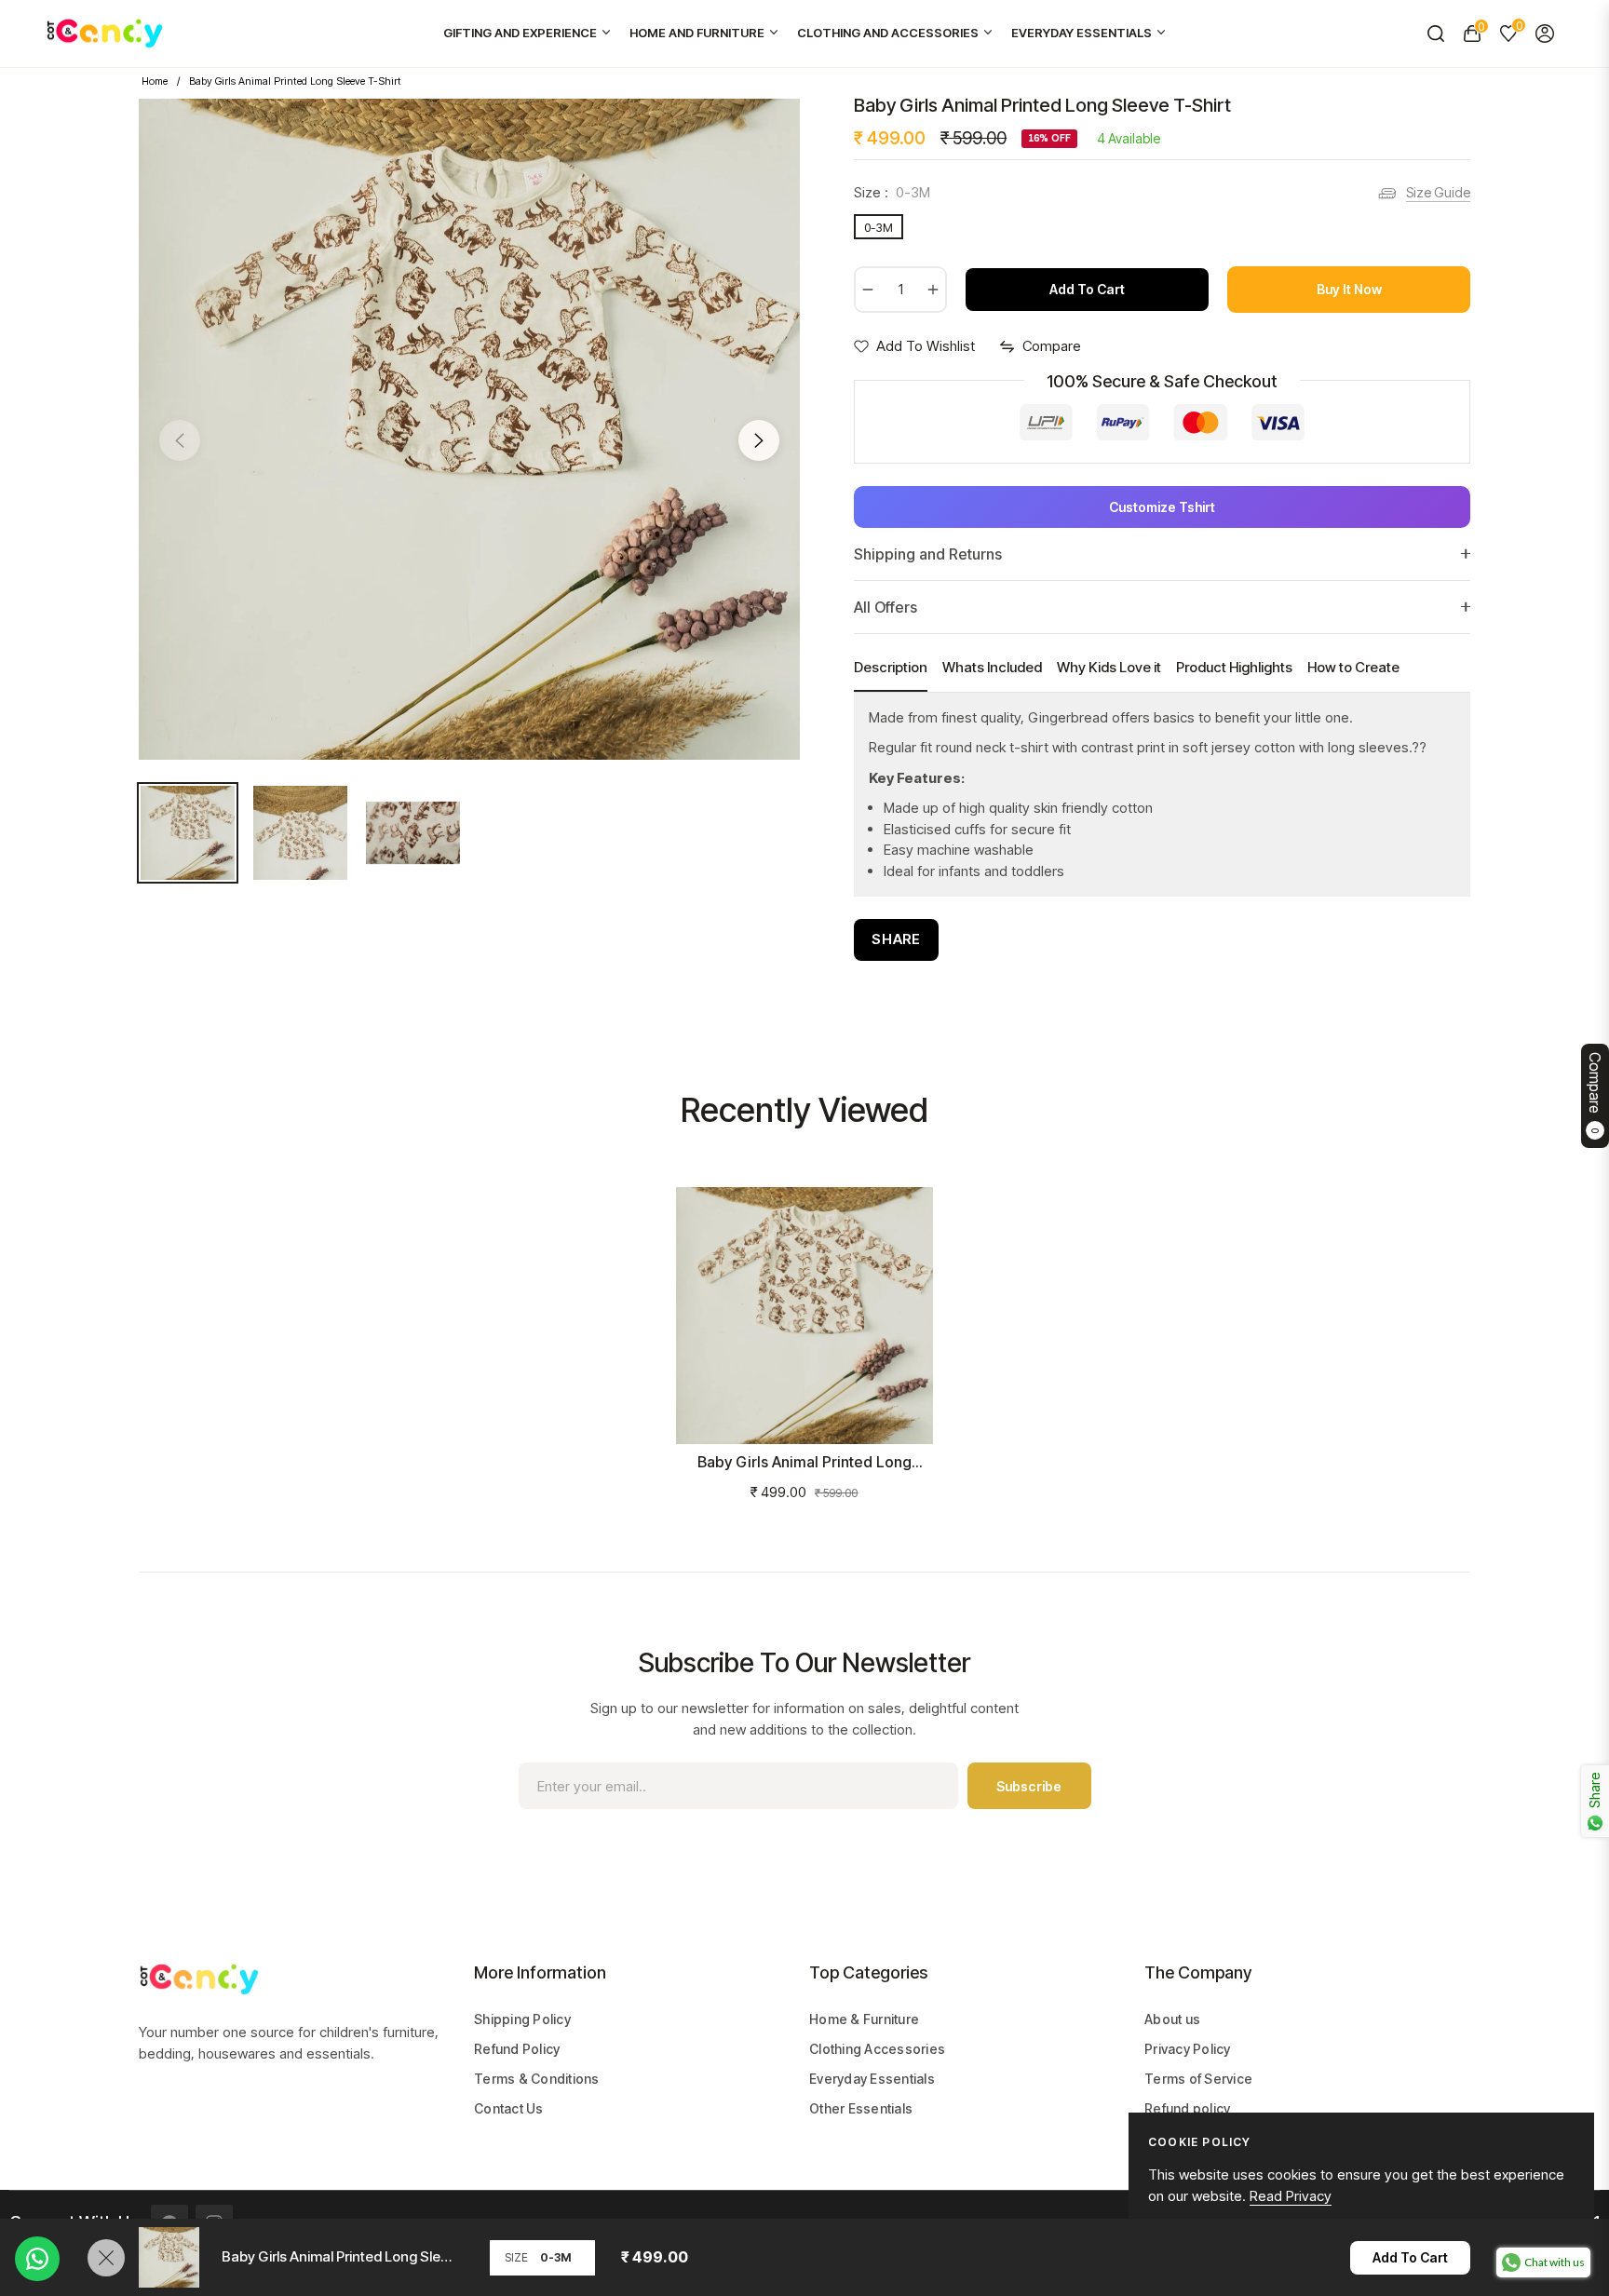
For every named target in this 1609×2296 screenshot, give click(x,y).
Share (896, 939)
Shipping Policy (522, 2019)
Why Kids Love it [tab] (1109, 667)
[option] (469, 429)
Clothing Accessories (877, 2049)
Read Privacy (1291, 2196)
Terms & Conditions (537, 2079)
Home (155, 81)
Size (516, 2257)
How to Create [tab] (1353, 667)
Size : (892, 192)
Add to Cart (1410, 2257)
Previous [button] (180, 440)
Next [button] (759, 440)
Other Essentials (861, 2108)
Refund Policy (517, 2049)
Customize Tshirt (1162, 507)
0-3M (879, 227)
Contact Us (509, 2108)
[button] (1435, 34)
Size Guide (1438, 192)
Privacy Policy (1188, 2049)
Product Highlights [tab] (1234, 667)
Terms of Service (1198, 2079)
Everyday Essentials (872, 2079)
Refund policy (1187, 2108)
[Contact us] (37, 2259)
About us (1172, 2019)
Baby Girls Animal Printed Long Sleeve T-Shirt (804, 1462)
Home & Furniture (864, 2019)
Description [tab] (891, 667)
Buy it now (1349, 289)
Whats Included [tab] (992, 667)
